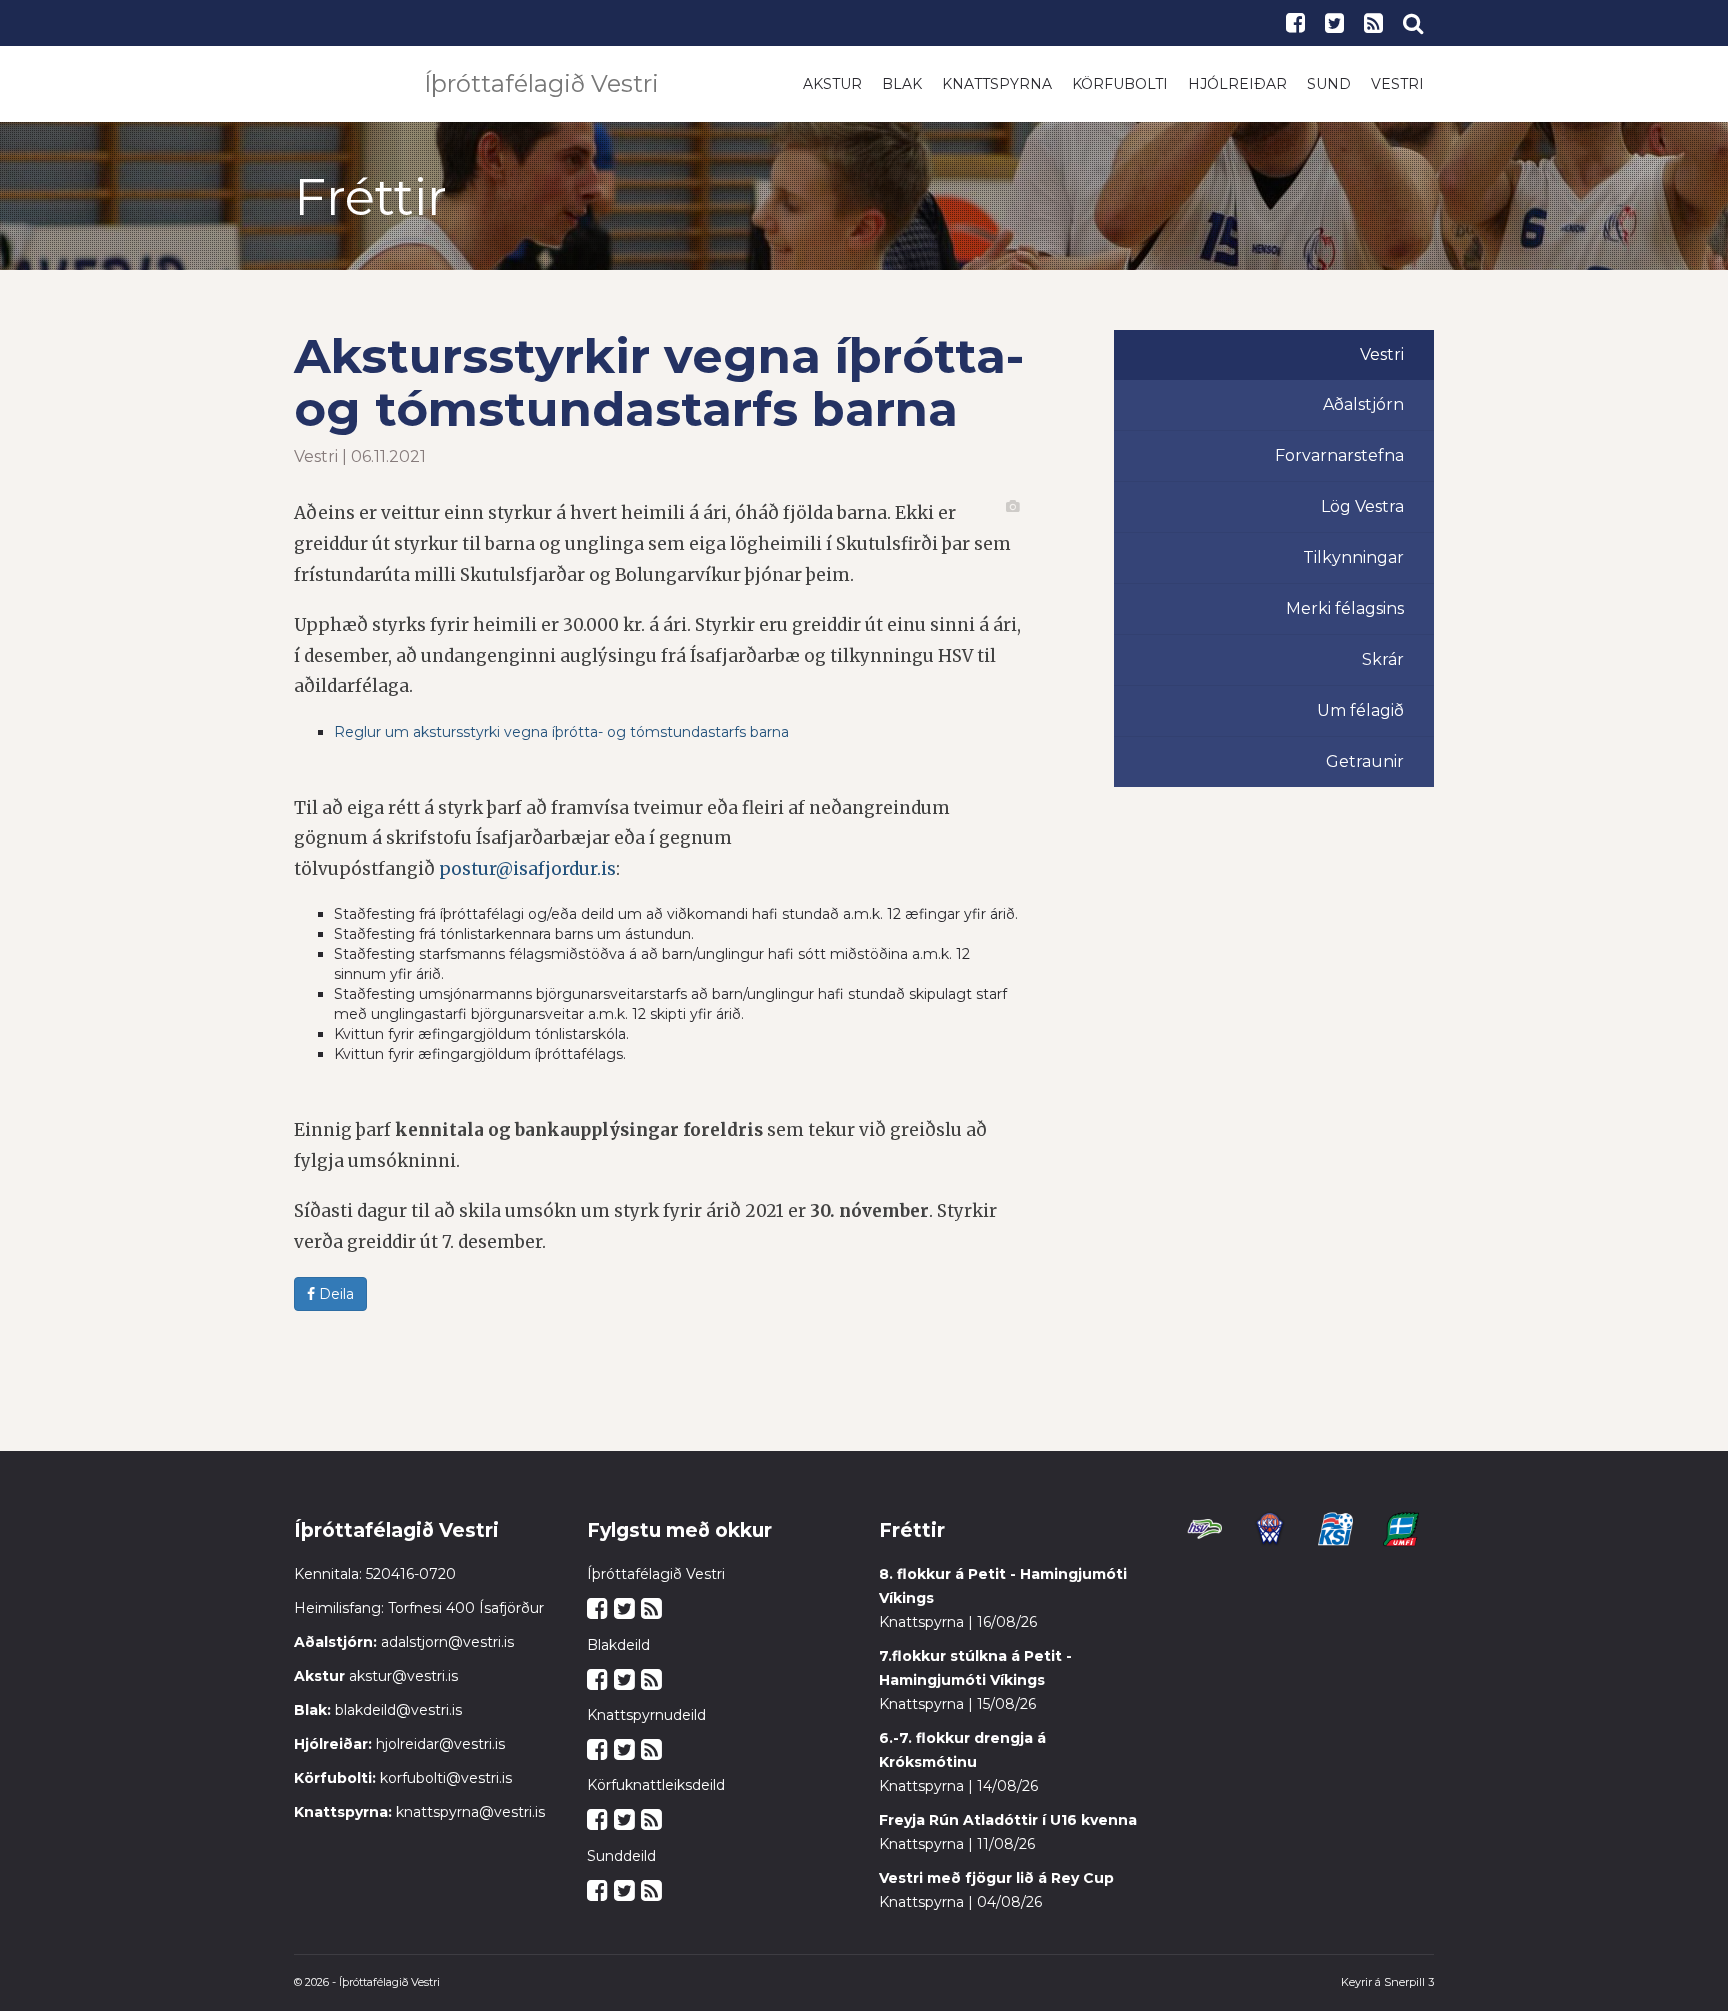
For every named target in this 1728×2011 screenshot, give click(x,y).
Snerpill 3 (1409, 1982)
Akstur (832, 84)
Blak (902, 84)
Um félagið (1360, 710)
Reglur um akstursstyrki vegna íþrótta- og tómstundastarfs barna (561, 732)
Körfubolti (1120, 84)
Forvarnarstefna (1339, 455)
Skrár (1383, 659)
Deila (334, 1294)
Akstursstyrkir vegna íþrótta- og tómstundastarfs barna (659, 382)
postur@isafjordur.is (527, 869)
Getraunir (1365, 761)
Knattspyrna (997, 84)
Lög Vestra (1362, 506)
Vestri (1397, 84)
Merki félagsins (1345, 608)
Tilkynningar (1353, 557)
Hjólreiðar (1237, 84)
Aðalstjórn (1363, 404)
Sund (1329, 84)
